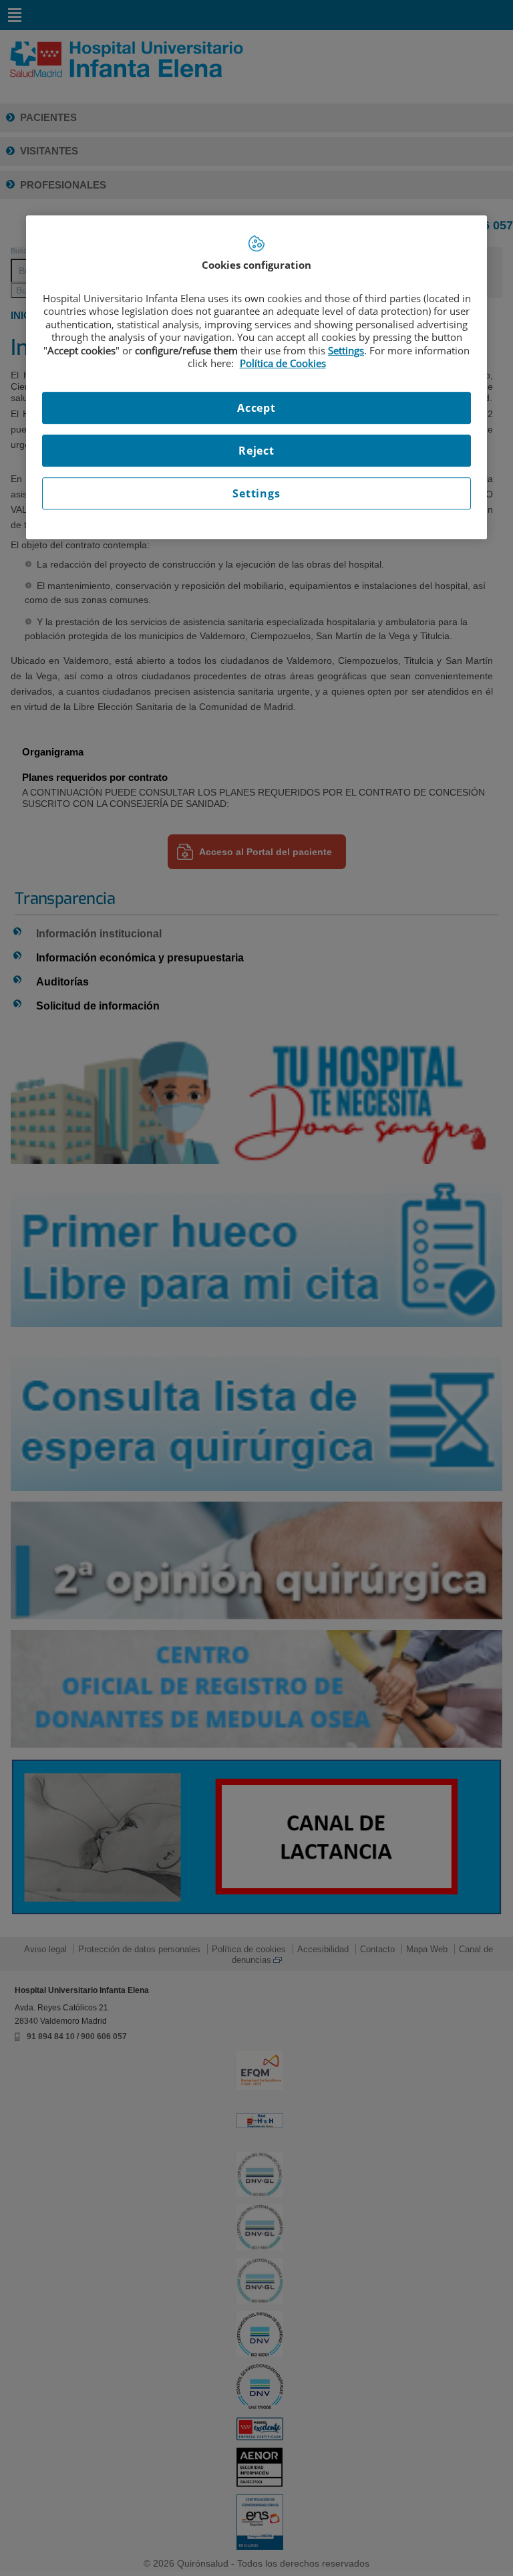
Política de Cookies (283, 363)
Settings (256, 493)
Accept (256, 408)
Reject (256, 451)
